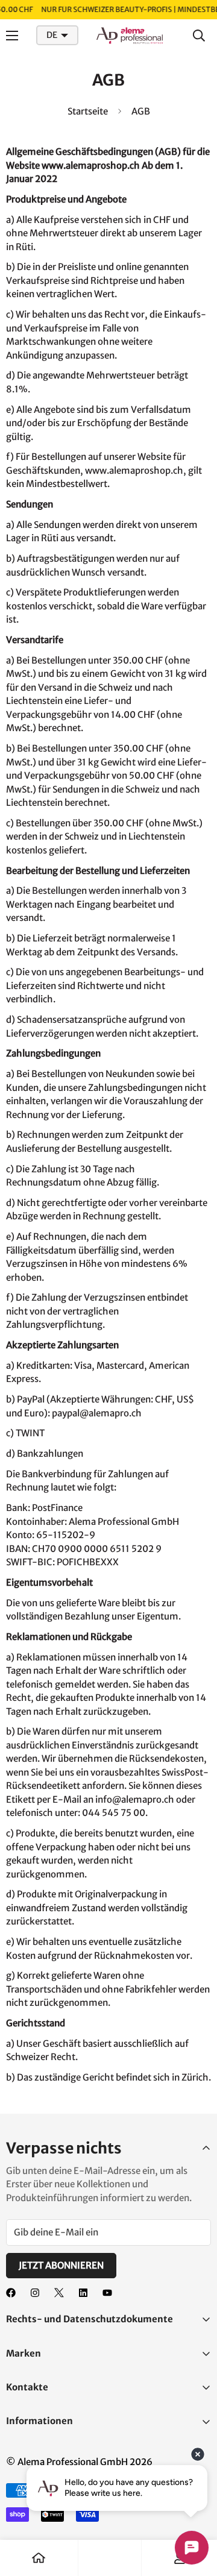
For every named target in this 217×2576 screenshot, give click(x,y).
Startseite (88, 111)
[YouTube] (107, 2293)
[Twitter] (59, 2293)
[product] (39, 2558)
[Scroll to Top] (195, 2512)
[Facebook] (11, 2293)
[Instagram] (35, 2293)
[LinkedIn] (83, 2293)
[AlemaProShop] (130, 36)
